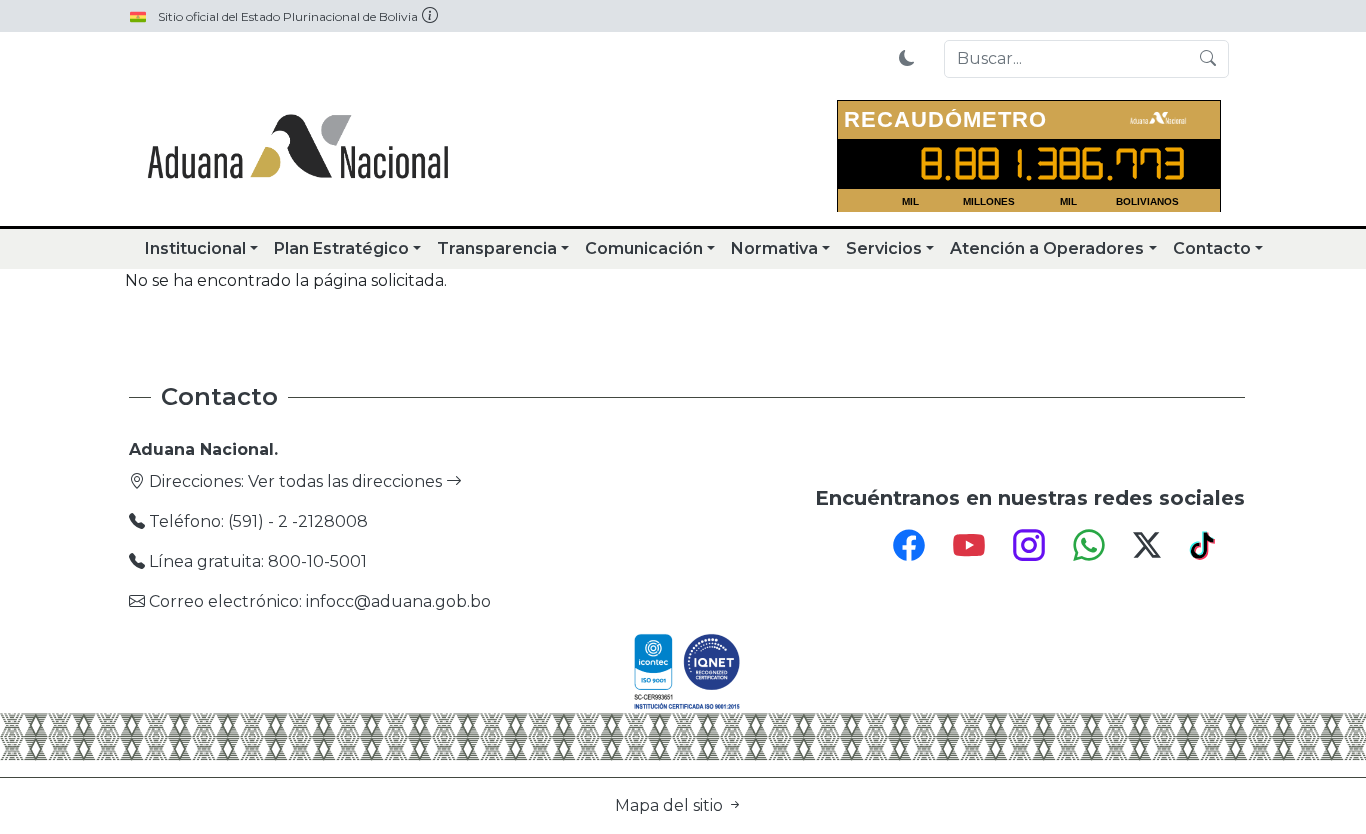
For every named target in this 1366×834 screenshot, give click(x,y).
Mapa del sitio (671, 805)
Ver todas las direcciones (347, 481)
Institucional (195, 248)
